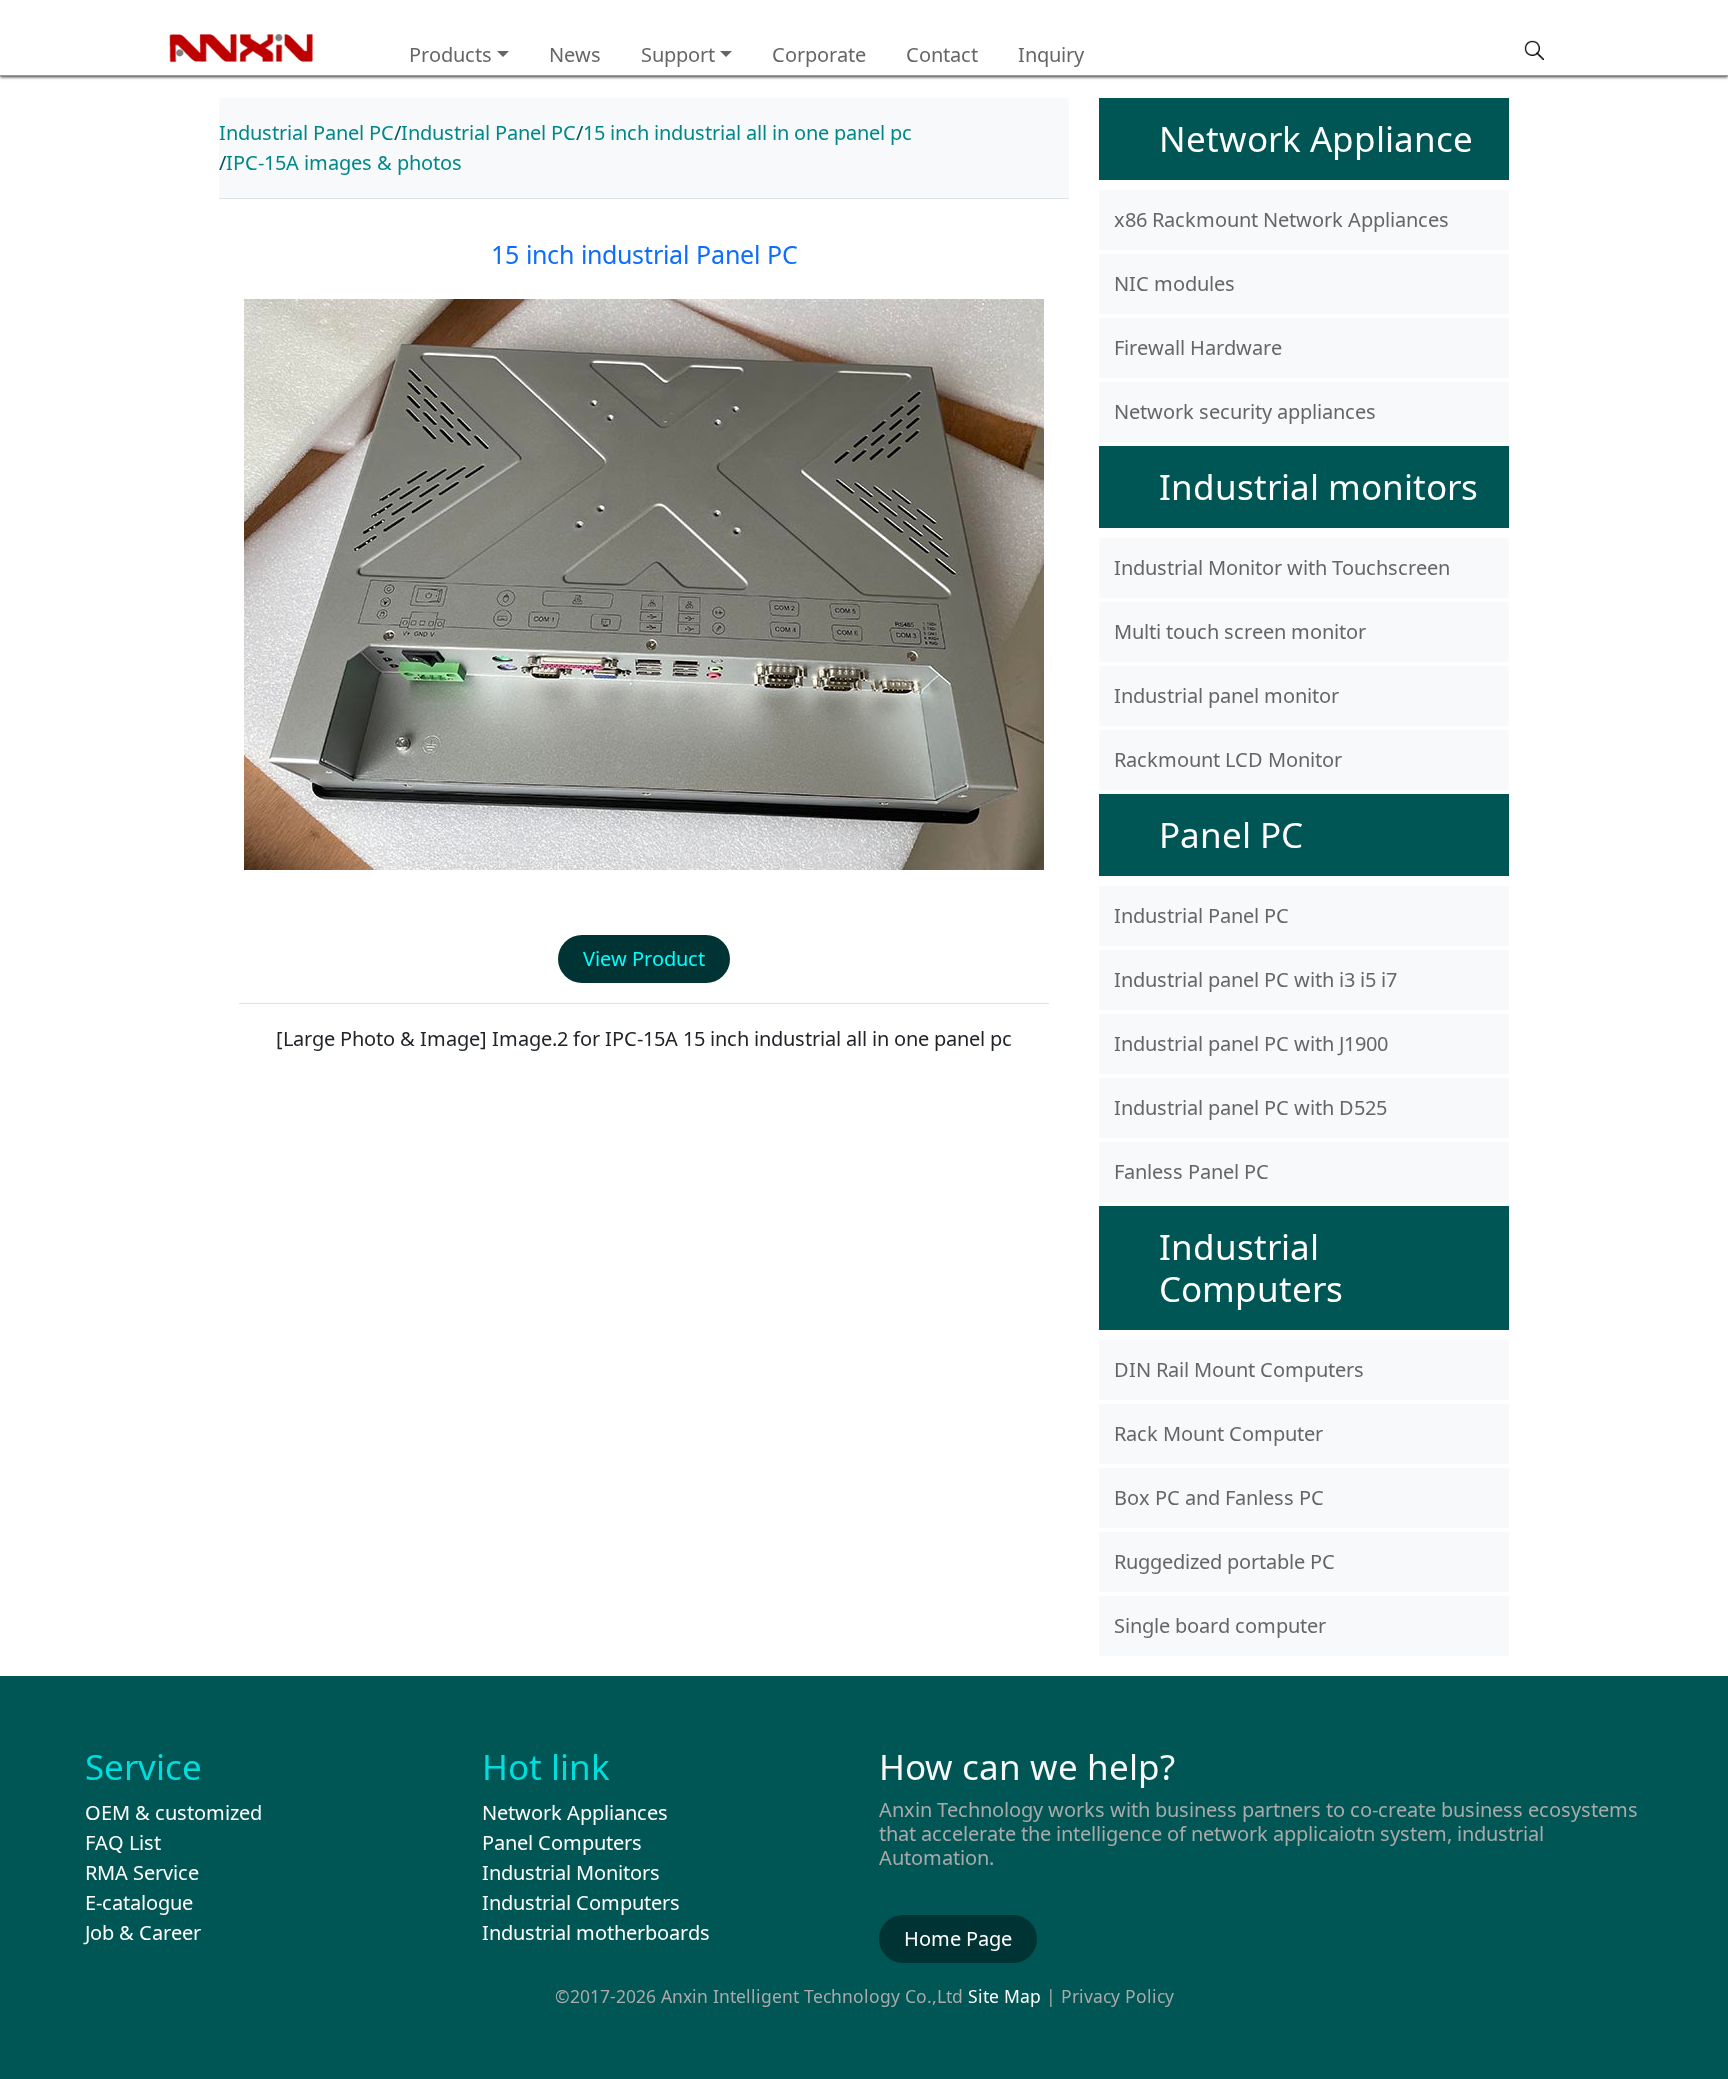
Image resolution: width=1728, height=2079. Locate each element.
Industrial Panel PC (306, 132)
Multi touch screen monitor (1240, 631)
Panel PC (1231, 834)
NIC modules (1174, 283)
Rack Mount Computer (1218, 1433)
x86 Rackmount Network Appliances (1281, 219)
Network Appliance (1316, 138)
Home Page (958, 1938)
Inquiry (1051, 54)
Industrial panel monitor (1226, 695)
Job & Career (143, 1932)
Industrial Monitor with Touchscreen (1282, 567)
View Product (644, 958)
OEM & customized (173, 1812)
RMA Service (142, 1872)
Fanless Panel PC (1191, 1171)
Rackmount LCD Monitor (1228, 759)
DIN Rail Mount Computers (1239, 1369)
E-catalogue (139, 1902)
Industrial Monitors (571, 1872)
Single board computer (1220, 1625)
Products (450, 54)
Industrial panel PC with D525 (1250, 1107)
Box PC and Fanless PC (1219, 1497)
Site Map (1004, 1996)
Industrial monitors (1318, 486)
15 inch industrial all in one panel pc (747, 132)
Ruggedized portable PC (1224, 1561)
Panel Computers (562, 1842)
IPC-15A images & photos (344, 162)
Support (678, 54)
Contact (942, 54)
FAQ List (123, 1842)
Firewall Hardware (1198, 347)
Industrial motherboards (596, 1932)
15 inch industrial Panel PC (644, 254)
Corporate (819, 54)
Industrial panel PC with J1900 (1251, 1043)
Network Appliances (575, 1812)
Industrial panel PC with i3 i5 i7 (1255, 979)
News (575, 54)
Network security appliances (1245, 411)
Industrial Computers (1251, 1267)
